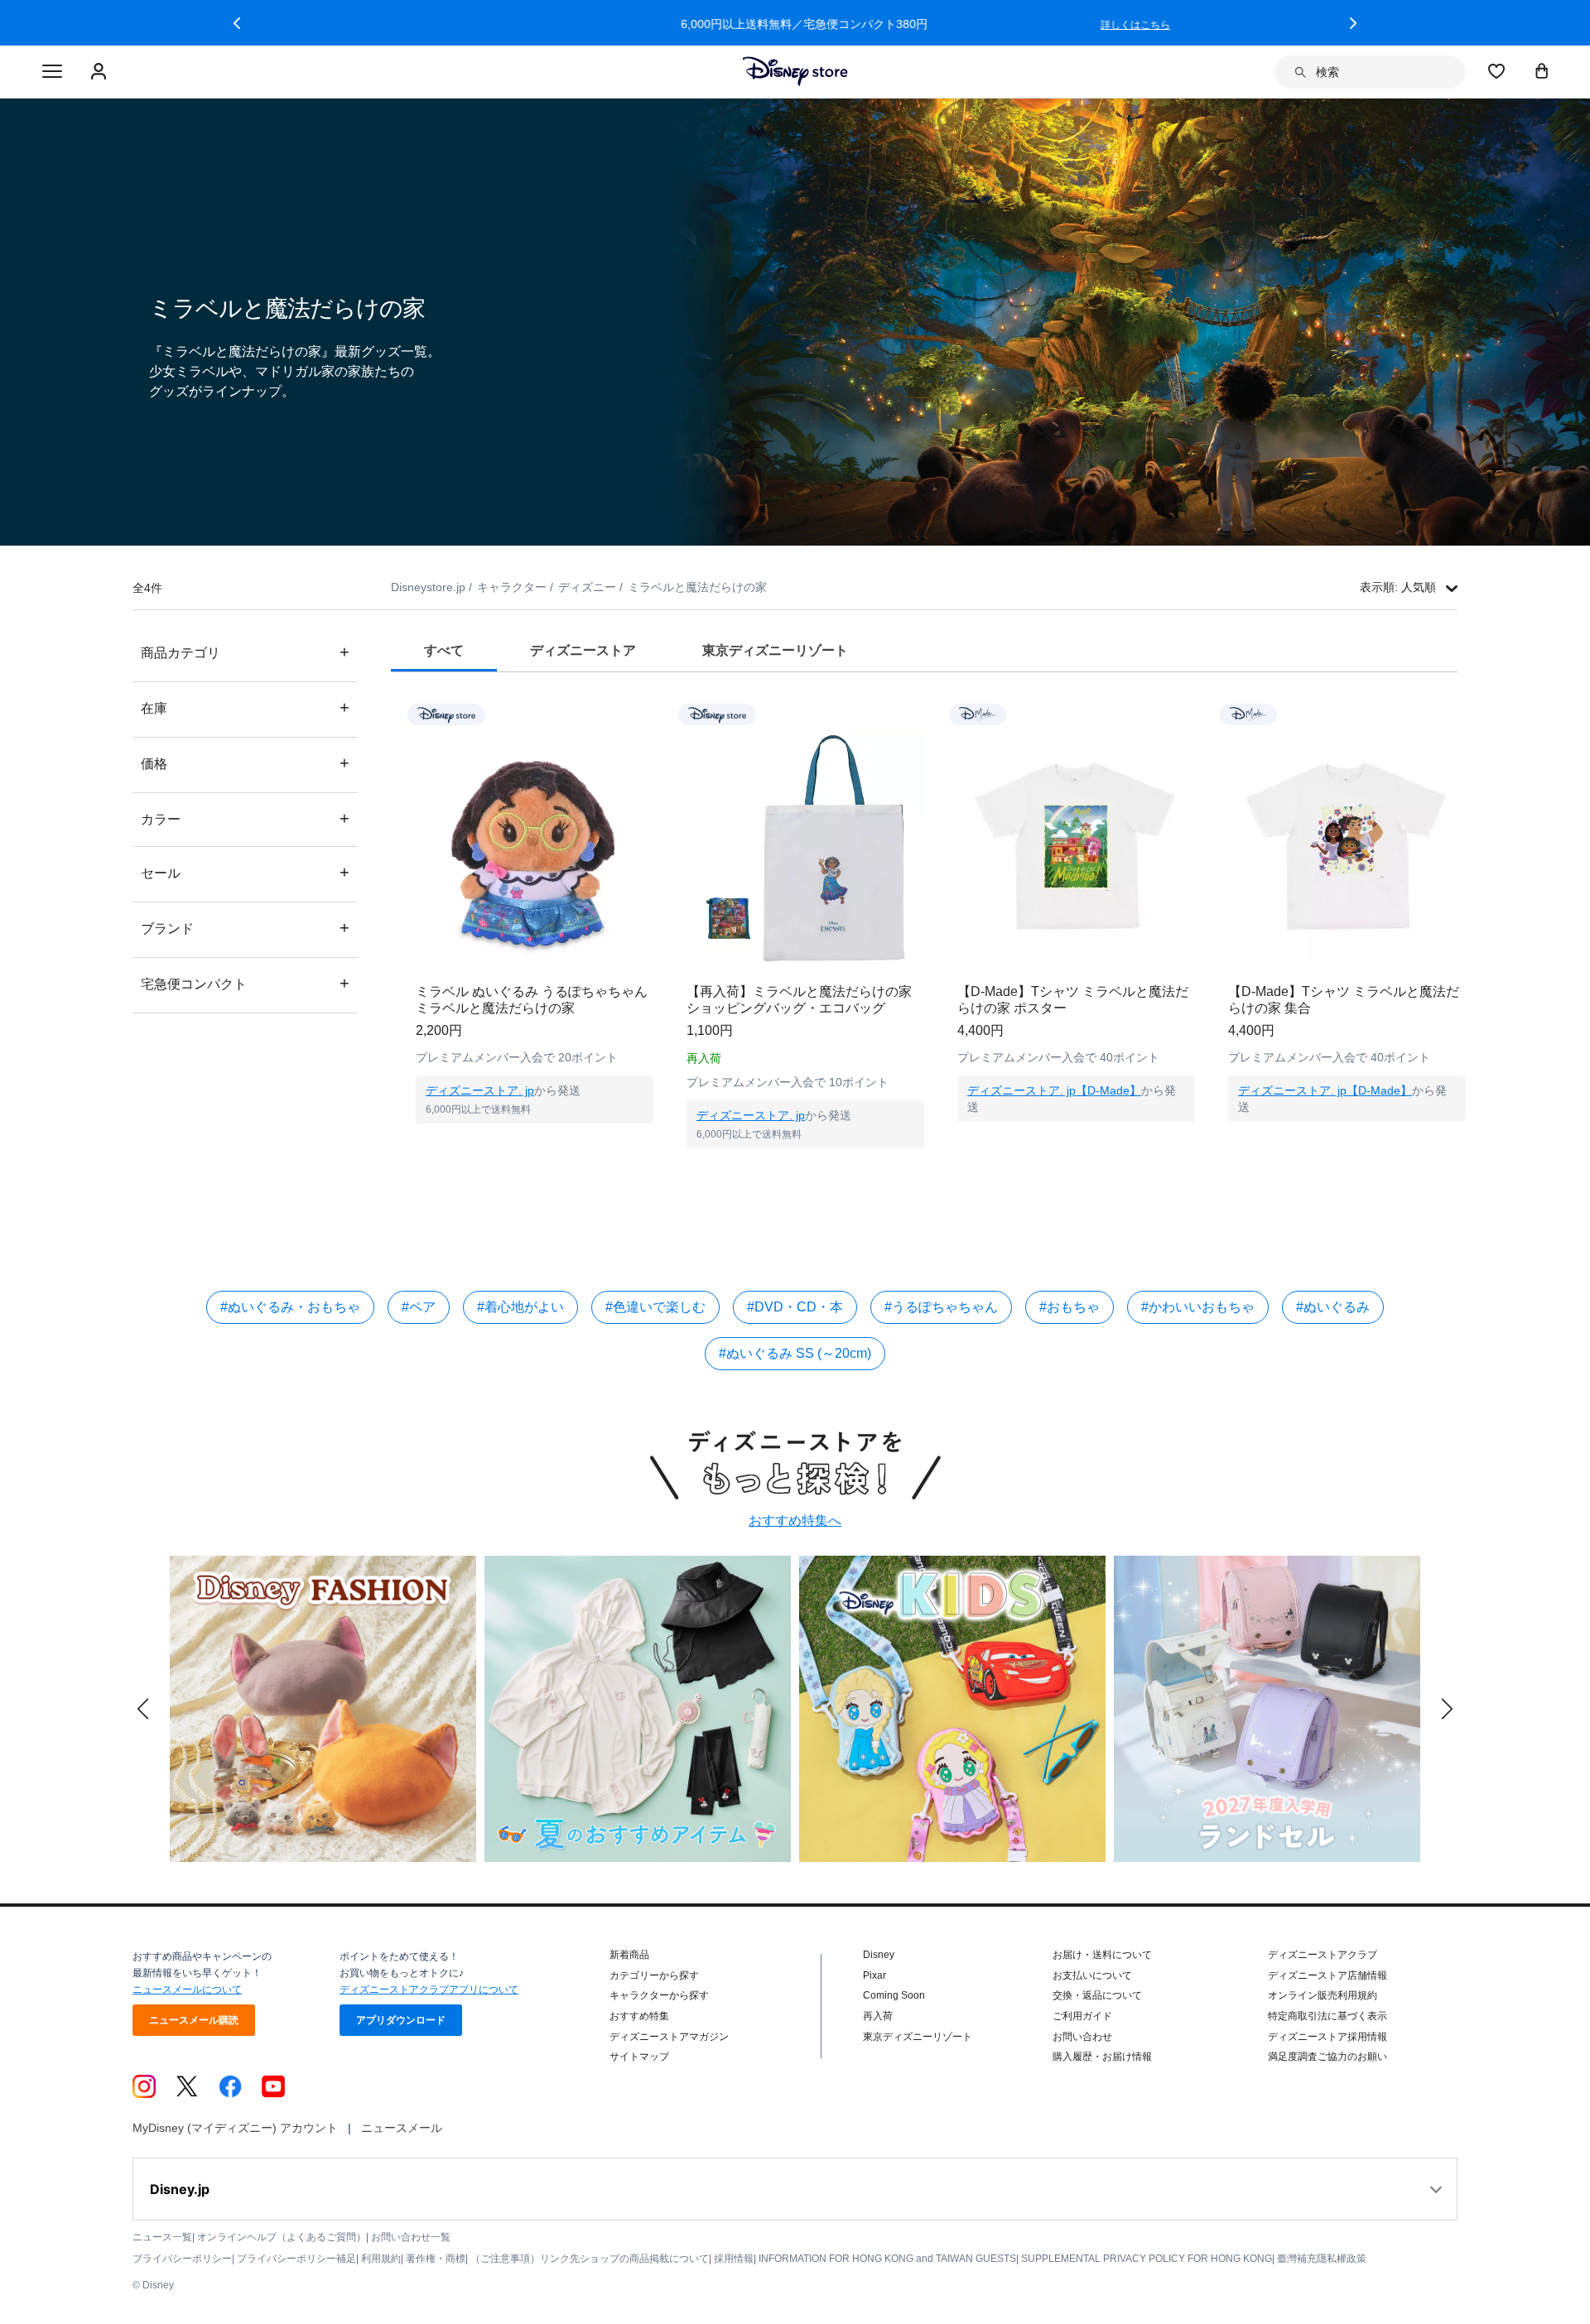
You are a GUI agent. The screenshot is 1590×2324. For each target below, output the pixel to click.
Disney (879, 1955)
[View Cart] (1542, 70)
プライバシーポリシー (182, 2259)
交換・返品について (1097, 1995)
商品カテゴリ (245, 652)
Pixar (874, 1975)
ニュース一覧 (162, 2237)
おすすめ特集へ (795, 1520)
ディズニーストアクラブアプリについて (429, 1990)
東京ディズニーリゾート (918, 2037)
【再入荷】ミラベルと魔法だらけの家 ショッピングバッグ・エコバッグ (799, 1000)
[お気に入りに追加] (651, 714)
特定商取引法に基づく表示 (1327, 2016)
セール (245, 872)
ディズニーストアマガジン (669, 2037)
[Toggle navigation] (52, 72)
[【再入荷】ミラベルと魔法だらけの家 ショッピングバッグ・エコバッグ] (805, 848)
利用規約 (381, 2259)
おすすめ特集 (639, 2016)
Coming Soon (894, 1995)
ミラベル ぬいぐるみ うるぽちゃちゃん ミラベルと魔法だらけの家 (532, 1000)
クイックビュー (535, 1144)
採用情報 (734, 2259)
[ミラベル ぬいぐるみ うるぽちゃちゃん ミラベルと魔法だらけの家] (535, 848)
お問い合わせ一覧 (411, 2237)
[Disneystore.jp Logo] (795, 71)
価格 (245, 763)
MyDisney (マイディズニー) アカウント (235, 2128)
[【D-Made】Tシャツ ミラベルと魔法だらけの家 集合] (1347, 848)
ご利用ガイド (1082, 2016)
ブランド (245, 928)
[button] (237, 23)
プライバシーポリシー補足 (296, 2259)
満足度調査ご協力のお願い (1327, 2057)
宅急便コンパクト (245, 983)
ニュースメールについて (187, 1990)
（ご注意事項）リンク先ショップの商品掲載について (590, 2259)
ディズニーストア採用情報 (1327, 2037)
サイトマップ (639, 2057)
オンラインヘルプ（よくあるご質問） (282, 2237)
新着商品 (629, 1955)
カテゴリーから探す (654, 1975)
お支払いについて (1092, 1975)
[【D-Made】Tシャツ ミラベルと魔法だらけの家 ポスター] (1076, 848)
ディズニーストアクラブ (1323, 1955)
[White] (972, 1168)
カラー (245, 818)
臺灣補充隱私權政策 (1322, 2259)
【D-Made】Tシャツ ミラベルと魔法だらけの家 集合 (1344, 1000)
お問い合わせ (1082, 2037)
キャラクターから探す (659, 1995)
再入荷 (878, 2016)
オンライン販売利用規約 (1323, 1995)
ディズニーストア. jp (480, 1090)
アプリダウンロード (401, 2020)
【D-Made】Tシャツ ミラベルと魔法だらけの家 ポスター (1073, 1000)
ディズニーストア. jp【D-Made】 (1054, 1090)
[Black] (1005, 1168)
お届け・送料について (1102, 1955)
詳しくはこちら (1126, 25)
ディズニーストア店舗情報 (1327, 1975)
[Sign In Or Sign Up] (101, 72)
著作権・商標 (436, 2259)
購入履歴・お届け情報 (1102, 2057)
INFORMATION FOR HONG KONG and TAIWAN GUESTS (887, 2259)
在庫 (245, 707)
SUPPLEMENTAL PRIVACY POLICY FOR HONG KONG (1147, 2259)
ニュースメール (402, 2128)
